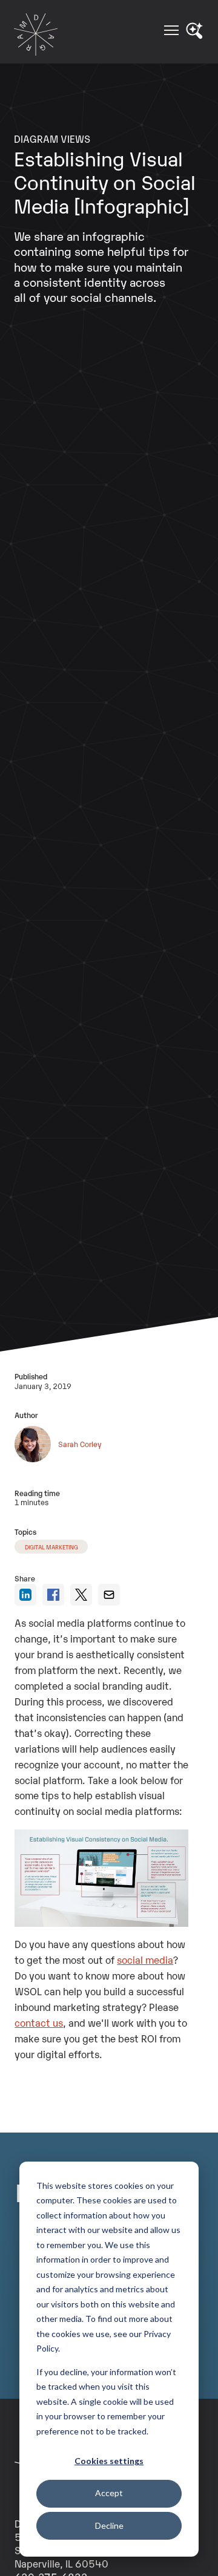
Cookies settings (109, 2461)
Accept (109, 2493)
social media (145, 1960)
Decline (109, 2525)
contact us (39, 2022)
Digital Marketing (51, 1547)
